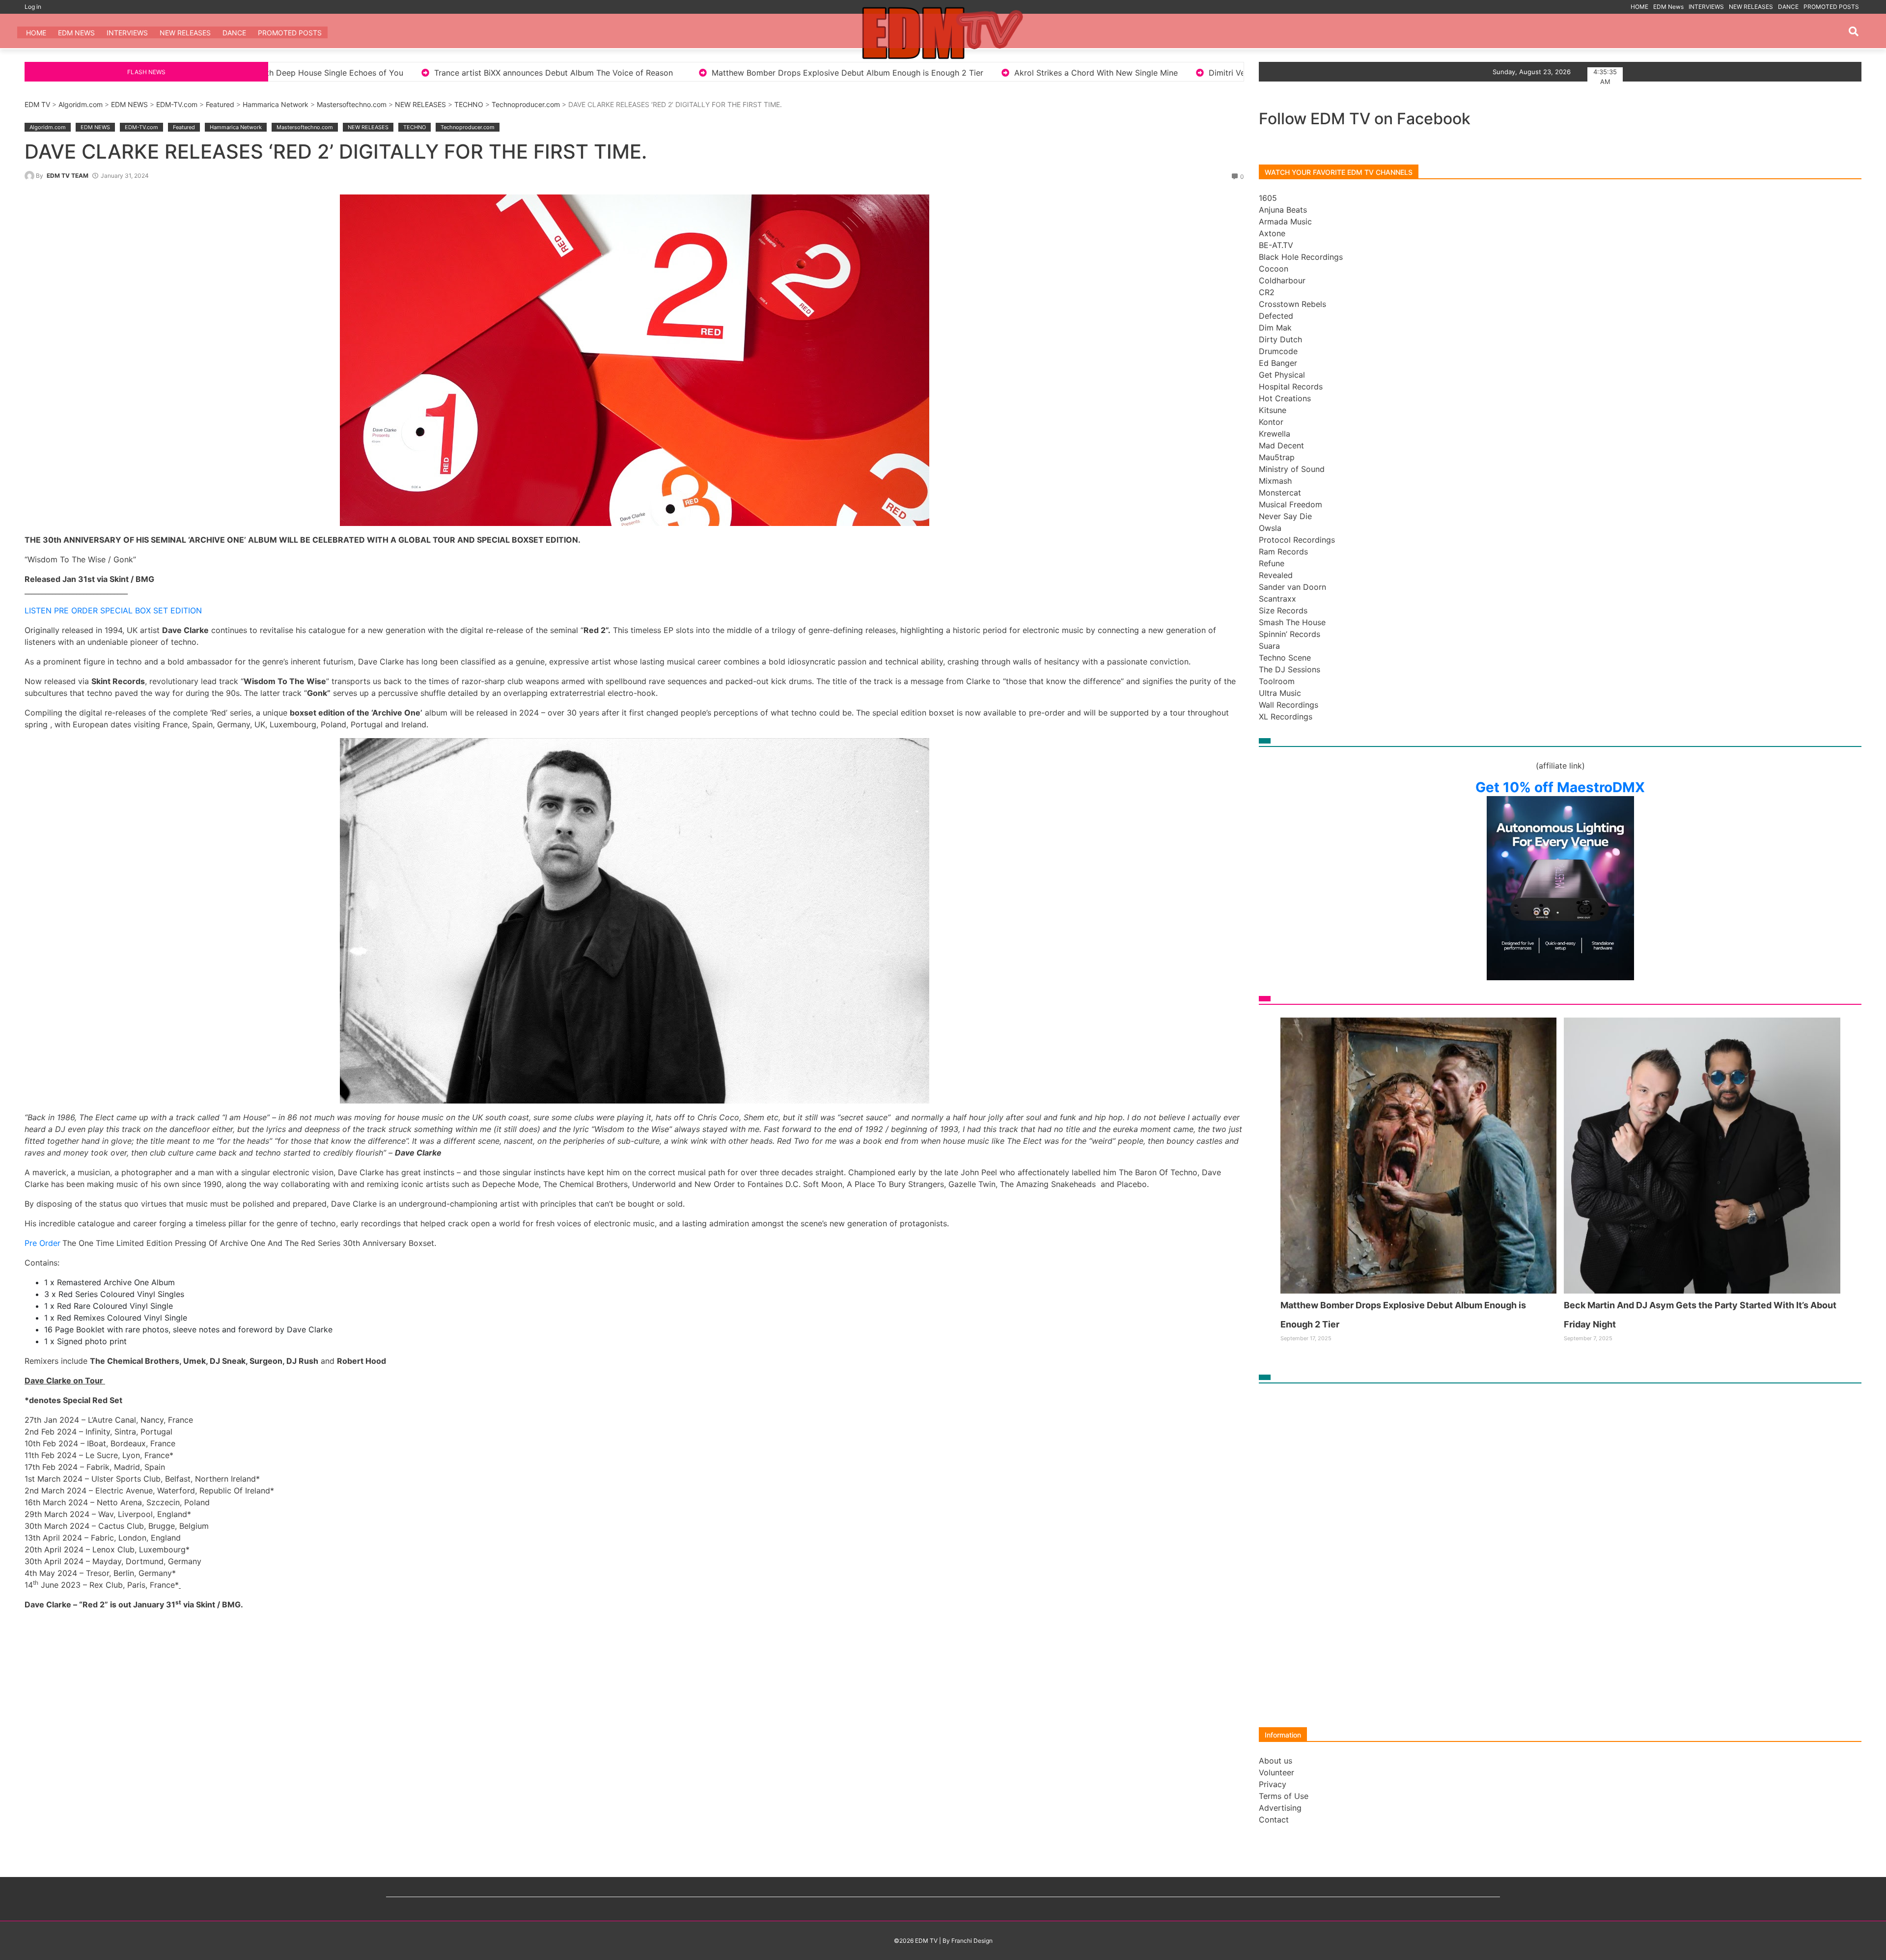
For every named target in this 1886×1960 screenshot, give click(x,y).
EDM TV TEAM (68, 176)
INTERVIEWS (1706, 7)
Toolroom (1277, 681)
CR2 (1267, 292)
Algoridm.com (81, 104)
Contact (1274, 1820)
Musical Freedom (1290, 504)
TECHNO (469, 104)
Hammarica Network (276, 104)
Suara (1269, 646)
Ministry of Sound (1292, 469)
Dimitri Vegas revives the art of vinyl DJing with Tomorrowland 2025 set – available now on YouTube (942, 73)
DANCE (1788, 7)
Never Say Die (1285, 516)
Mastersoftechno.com (352, 104)
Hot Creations (1285, 398)
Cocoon (1274, 269)
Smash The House (1292, 622)
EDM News (1668, 7)
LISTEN (38, 610)
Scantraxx (1277, 599)
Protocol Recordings (1297, 540)
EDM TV (37, 104)
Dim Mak (1275, 328)
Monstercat (1280, 493)
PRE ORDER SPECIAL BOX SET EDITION (128, 610)
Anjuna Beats (1283, 210)
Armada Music (1285, 221)
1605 (1268, 198)
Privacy (1273, 1784)
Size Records (1283, 610)
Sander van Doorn (1292, 587)
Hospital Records (1291, 386)
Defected (1276, 316)
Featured (220, 104)
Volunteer (1276, 1772)
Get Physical (1282, 375)
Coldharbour (1282, 280)
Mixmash (1275, 481)
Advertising (1280, 1808)
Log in (33, 7)
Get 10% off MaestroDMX (1560, 787)
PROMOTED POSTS (1831, 7)
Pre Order (42, 1243)
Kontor (1271, 422)
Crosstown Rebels (1292, 304)
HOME (1639, 7)
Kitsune (1273, 410)
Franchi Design (972, 1941)
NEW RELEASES (1751, 7)
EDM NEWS (129, 104)
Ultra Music (1280, 693)
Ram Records (1283, 552)
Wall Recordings (1289, 705)
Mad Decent (1281, 445)
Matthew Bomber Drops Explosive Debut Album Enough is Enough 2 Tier (393, 73)
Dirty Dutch (1280, 339)
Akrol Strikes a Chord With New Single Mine (641, 73)
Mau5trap (1277, 457)
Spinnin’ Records (1290, 634)
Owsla (1270, 528)
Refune (1272, 563)
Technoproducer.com (526, 104)
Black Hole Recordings (1301, 257)
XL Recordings (1286, 717)
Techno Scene (1285, 658)
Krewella (1275, 434)
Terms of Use (1284, 1796)
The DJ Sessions (1290, 669)
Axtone (1272, 233)
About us (1276, 1761)
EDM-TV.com (177, 104)
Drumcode (1278, 351)
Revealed (1276, 575)
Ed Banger (1278, 363)
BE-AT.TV (1276, 245)
